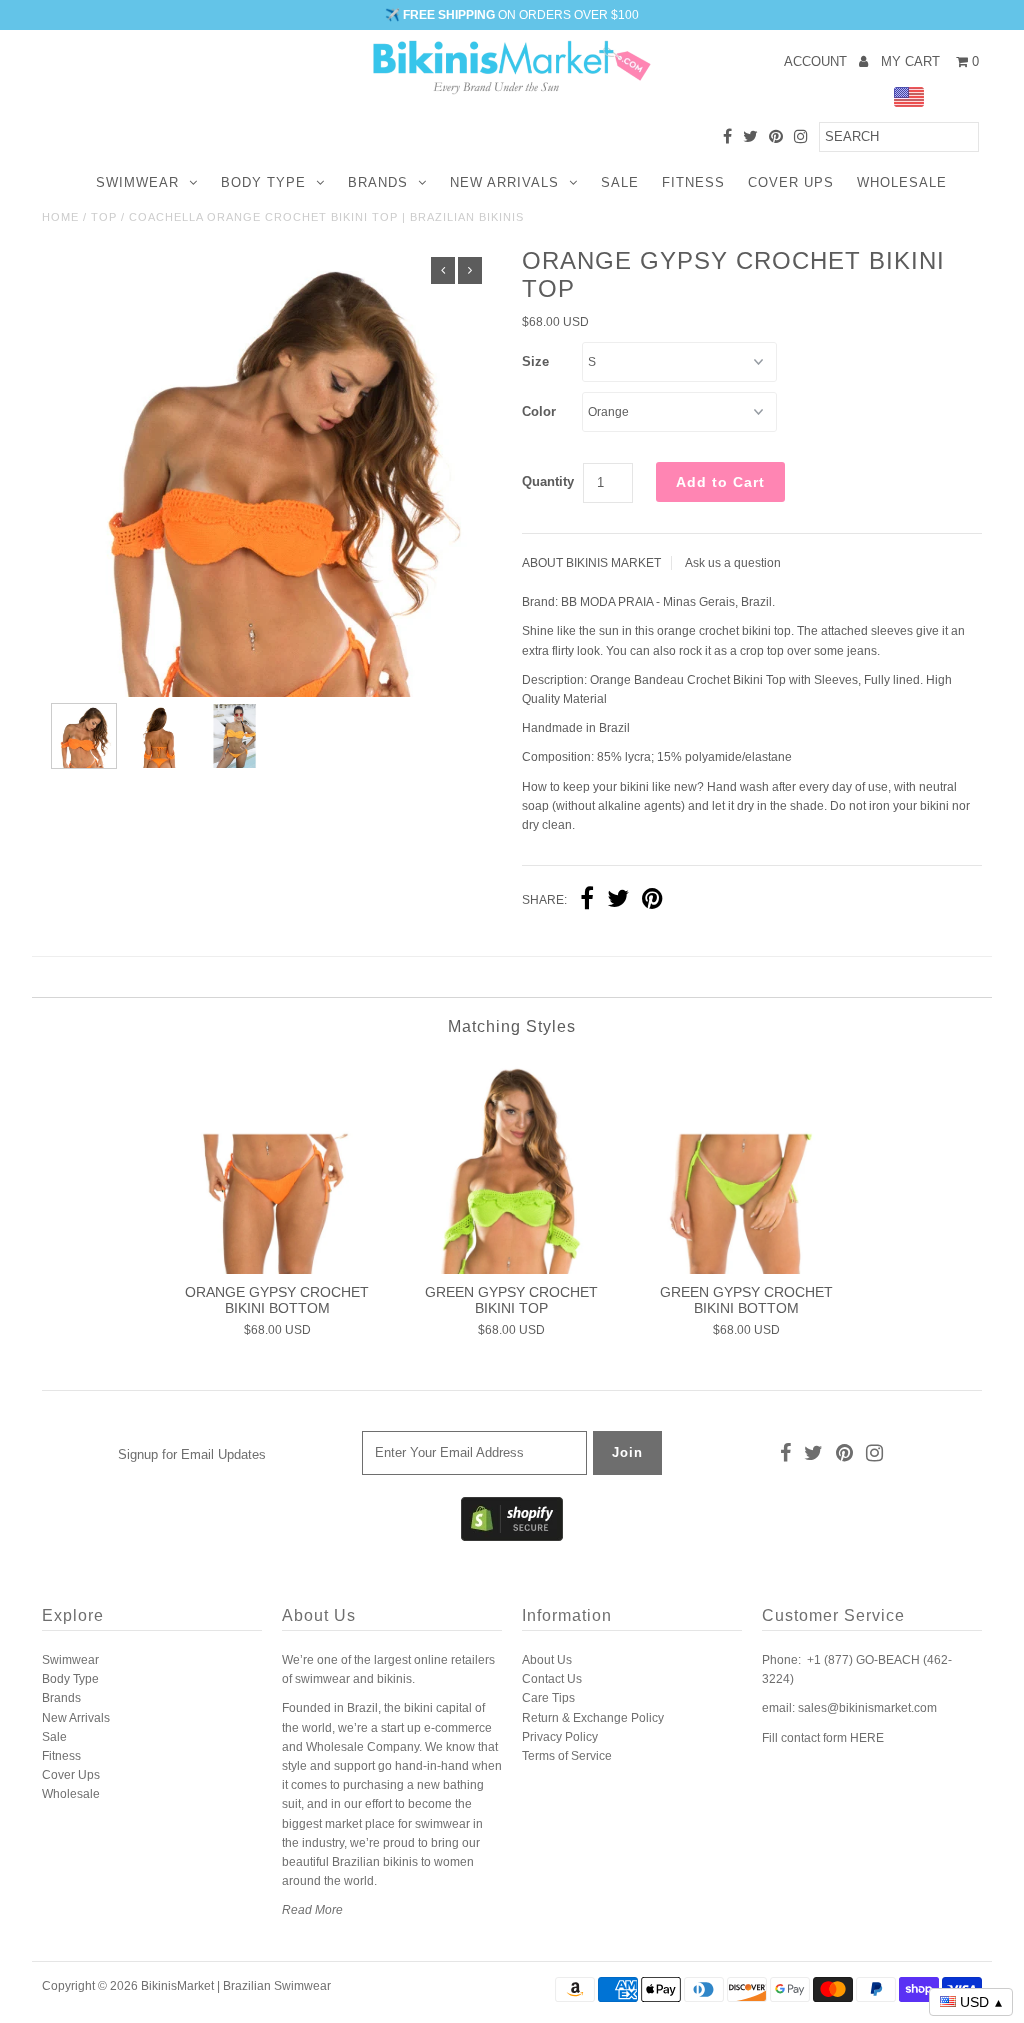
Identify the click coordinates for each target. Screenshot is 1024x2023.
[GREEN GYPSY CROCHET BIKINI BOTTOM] (746, 1165)
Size (535, 361)
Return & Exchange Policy (593, 1718)
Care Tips (548, 1698)
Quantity (548, 481)
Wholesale (902, 182)
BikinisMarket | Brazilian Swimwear (236, 1986)
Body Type (263, 182)
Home (60, 217)
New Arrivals (504, 182)
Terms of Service (567, 1756)
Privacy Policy (560, 1737)
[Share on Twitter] (618, 901)
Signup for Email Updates (192, 1454)
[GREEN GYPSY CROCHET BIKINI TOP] (511, 1165)
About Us (547, 1660)
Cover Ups (791, 182)
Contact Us (552, 1679)
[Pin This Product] (652, 901)
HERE (867, 1738)
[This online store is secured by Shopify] (512, 1537)
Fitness (693, 182)
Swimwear (137, 182)
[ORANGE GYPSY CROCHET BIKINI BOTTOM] (276, 1165)
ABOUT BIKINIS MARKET (591, 563)
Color (539, 411)
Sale (620, 182)
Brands (378, 182)
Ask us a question (733, 563)
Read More (312, 1910)
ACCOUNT (817, 61)
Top (104, 217)
